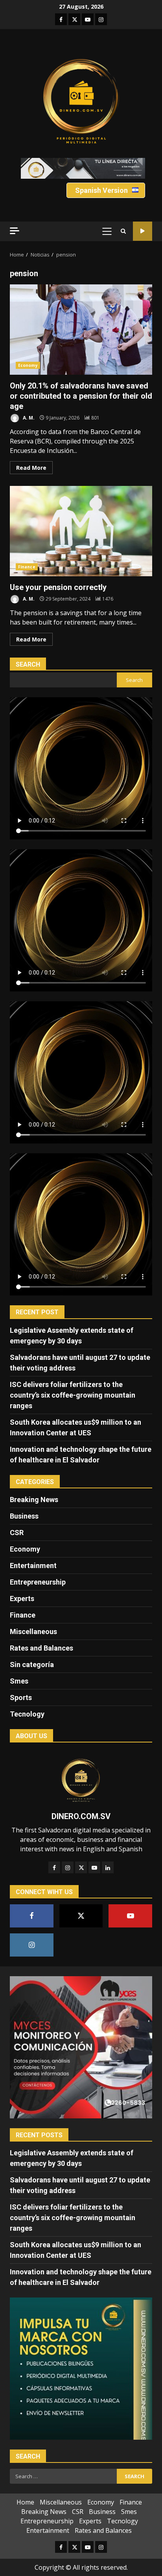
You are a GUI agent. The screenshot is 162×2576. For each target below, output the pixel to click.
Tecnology (27, 1714)
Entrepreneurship (38, 1582)
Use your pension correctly (81, 531)
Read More (31, 468)
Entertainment (33, 1566)
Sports (21, 1697)
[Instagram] (68, 1867)
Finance (27, 567)
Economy (28, 365)
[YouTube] (94, 1867)
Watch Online (143, 231)
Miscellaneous (33, 1632)
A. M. (28, 418)
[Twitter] (81, 1867)
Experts (22, 1599)
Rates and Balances (41, 1648)
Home (25, 2502)
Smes (19, 1681)
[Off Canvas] (15, 231)
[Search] (123, 231)
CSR (17, 1533)
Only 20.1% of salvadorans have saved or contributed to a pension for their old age (81, 330)
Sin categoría (32, 1665)
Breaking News (34, 1500)
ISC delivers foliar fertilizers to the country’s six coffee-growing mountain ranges (73, 1395)
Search (28, 664)
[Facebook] (54, 1867)
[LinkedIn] (108, 1867)
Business (24, 1516)
